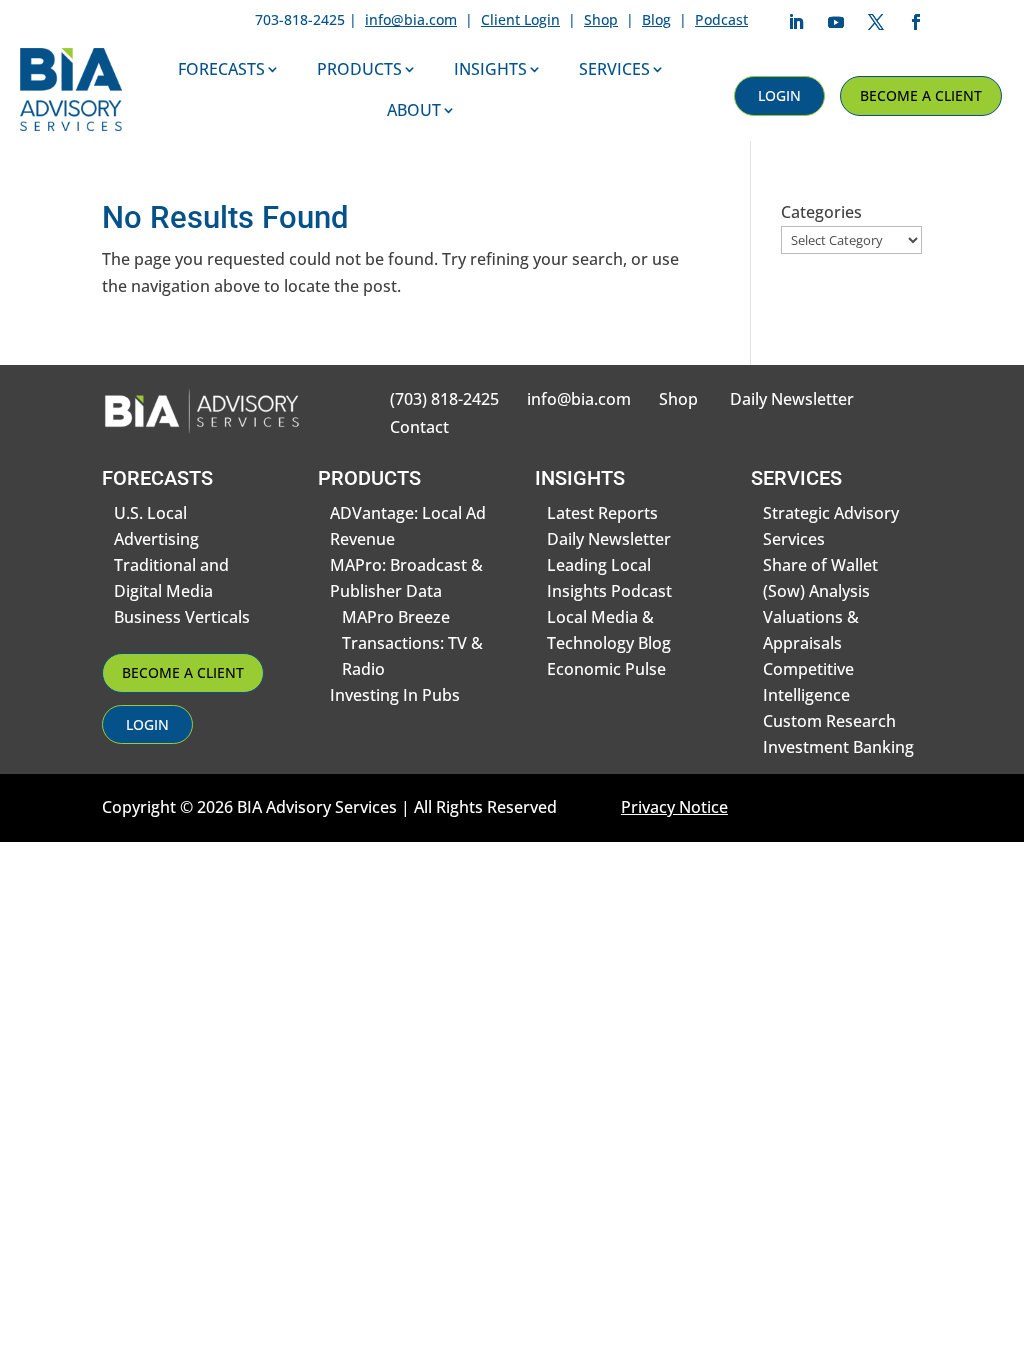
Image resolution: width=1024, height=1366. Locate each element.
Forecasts (221, 69)
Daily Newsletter (792, 399)
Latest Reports (602, 513)
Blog (656, 19)
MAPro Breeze (396, 617)
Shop (601, 19)
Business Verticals (182, 617)
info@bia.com (411, 19)
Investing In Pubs (395, 695)
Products (359, 69)
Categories (821, 212)
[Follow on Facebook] (916, 22)
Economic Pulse (606, 669)
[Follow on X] (876, 22)
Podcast (721, 19)
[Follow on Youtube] (836, 22)
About (414, 110)
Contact (419, 427)
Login (779, 95)
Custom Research (829, 721)
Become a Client (921, 95)
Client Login (520, 19)
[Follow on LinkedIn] (796, 22)
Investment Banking (838, 747)
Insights (490, 69)
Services (614, 69)
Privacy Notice (674, 807)
